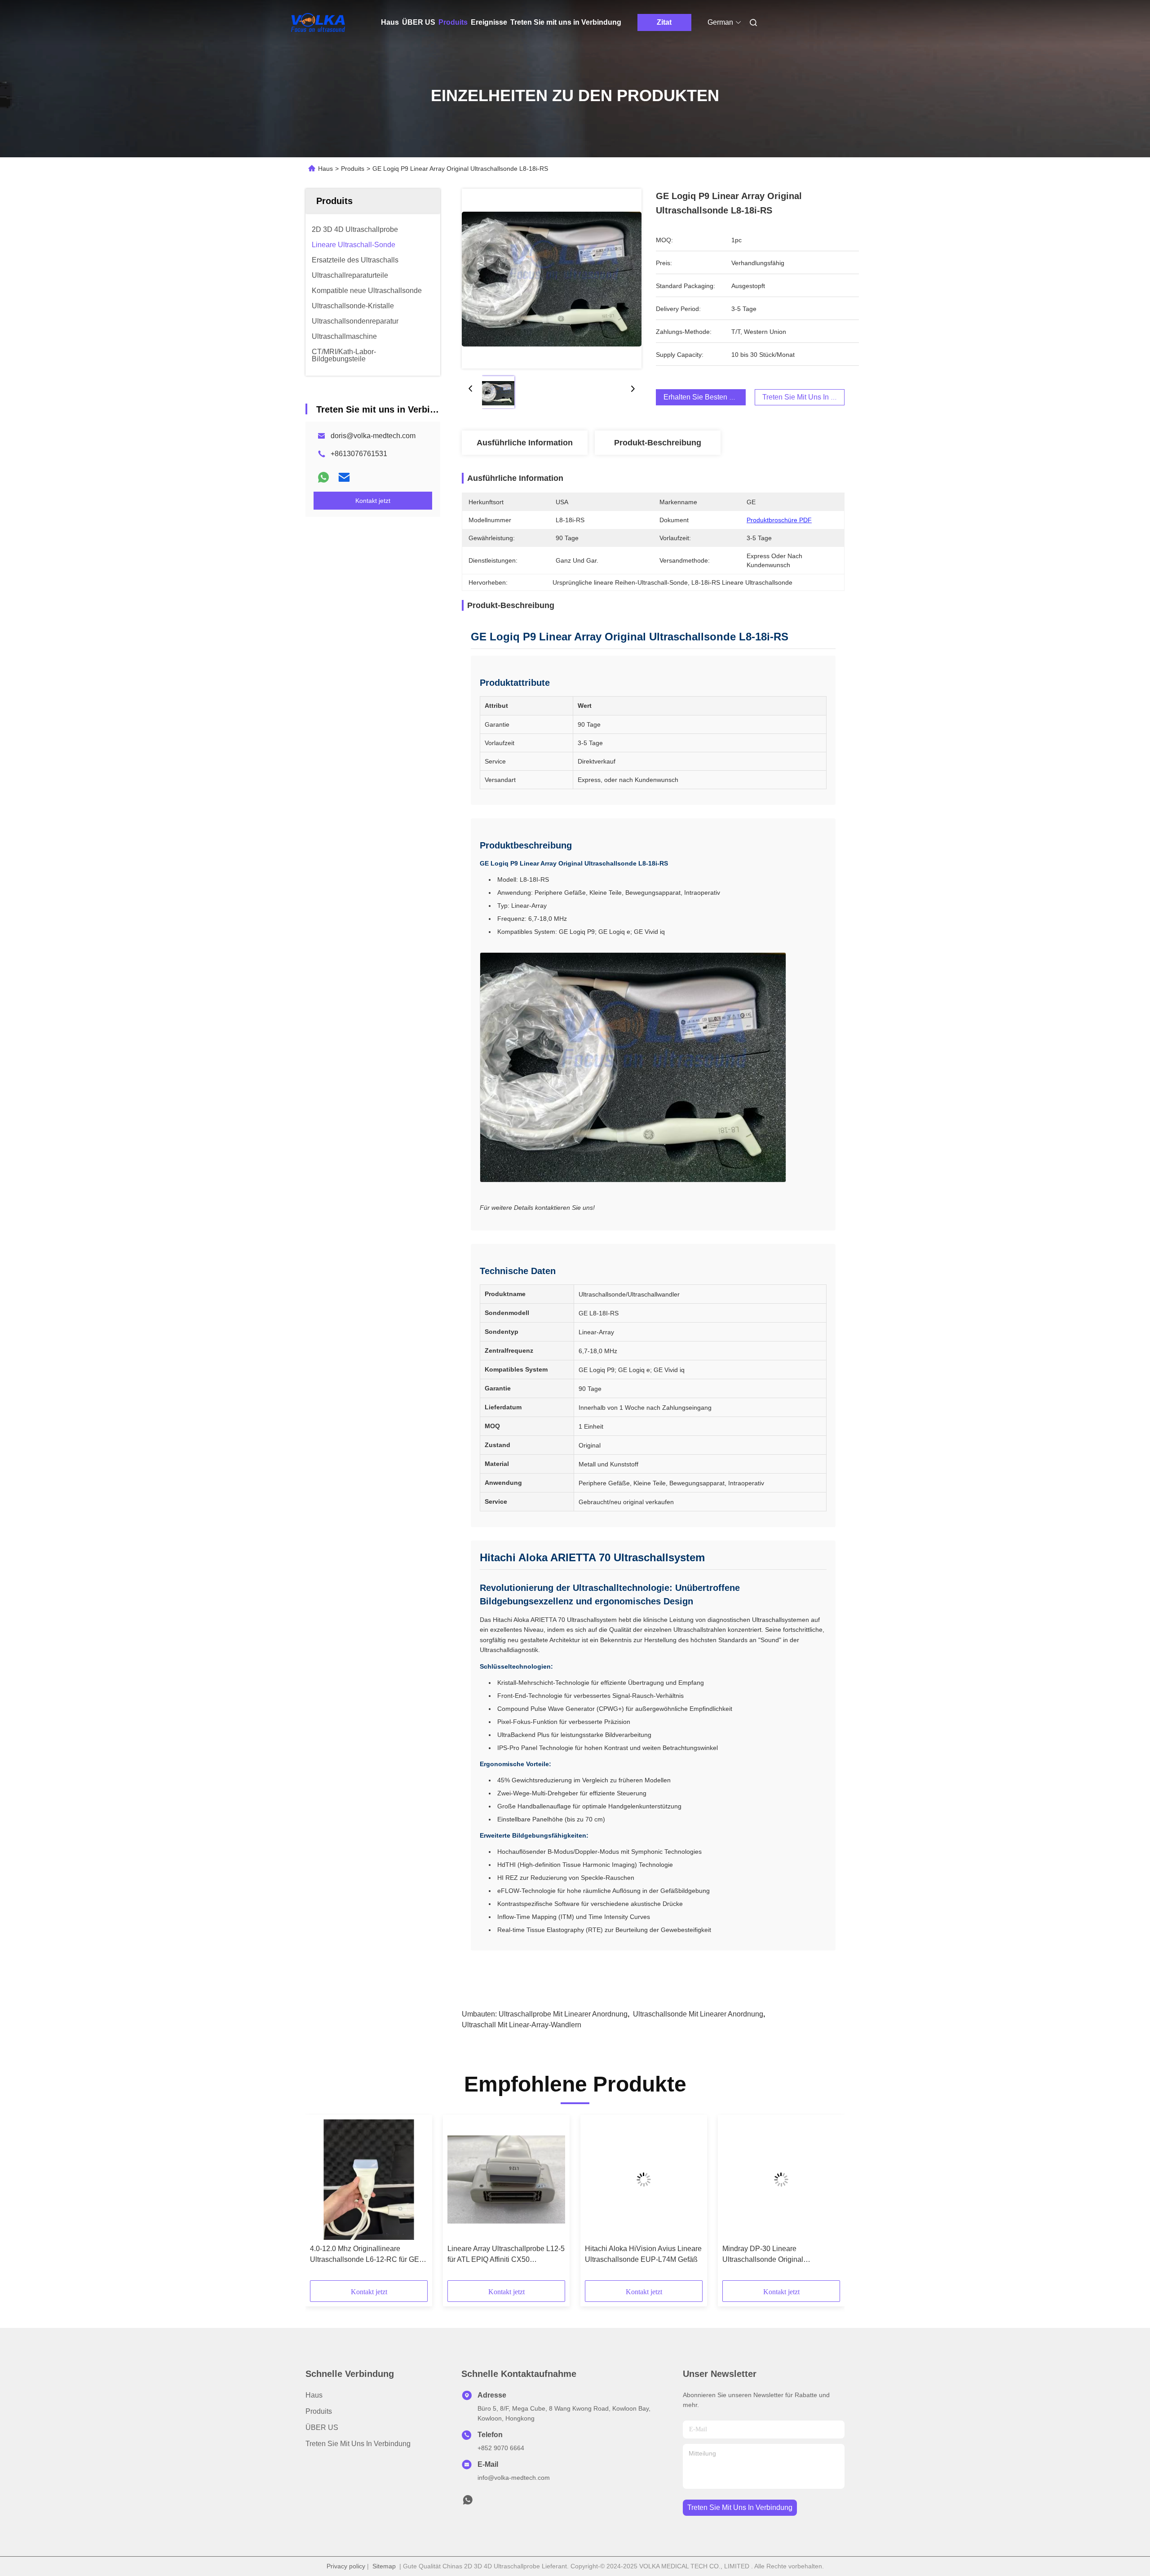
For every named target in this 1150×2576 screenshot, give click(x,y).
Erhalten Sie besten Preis (705, 397)
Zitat (664, 22)
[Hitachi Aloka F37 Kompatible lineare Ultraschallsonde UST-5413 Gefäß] (644, 2180)
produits (319, 2411)
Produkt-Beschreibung (658, 443)
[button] (322, 2201)
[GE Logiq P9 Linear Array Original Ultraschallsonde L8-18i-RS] (552, 279)
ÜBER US (419, 22)
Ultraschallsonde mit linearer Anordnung (698, 2014)
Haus (390, 22)
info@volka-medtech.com (514, 2478)
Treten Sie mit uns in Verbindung (566, 22)
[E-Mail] (344, 477)
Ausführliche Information (525, 443)
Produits (453, 22)
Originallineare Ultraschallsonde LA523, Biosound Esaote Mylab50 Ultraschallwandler (777, 2255)
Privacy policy (346, 2566)
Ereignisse (489, 22)
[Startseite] (318, 22)
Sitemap (384, 2566)
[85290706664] (468, 2502)
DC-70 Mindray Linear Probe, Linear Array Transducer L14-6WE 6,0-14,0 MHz (368, 2255)
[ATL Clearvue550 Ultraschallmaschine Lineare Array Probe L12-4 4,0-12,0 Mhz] (506, 2180)
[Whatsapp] (323, 477)
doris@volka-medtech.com (373, 436)
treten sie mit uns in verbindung (740, 2507)
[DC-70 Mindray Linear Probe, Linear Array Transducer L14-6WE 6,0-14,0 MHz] (369, 2180)
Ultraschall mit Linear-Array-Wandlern (522, 2025)
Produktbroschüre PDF (779, 520)
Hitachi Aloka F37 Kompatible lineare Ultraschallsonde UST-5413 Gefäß (641, 2255)
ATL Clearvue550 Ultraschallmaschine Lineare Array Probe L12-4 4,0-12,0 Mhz (502, 2255)
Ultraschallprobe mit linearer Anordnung (563, 2014)
